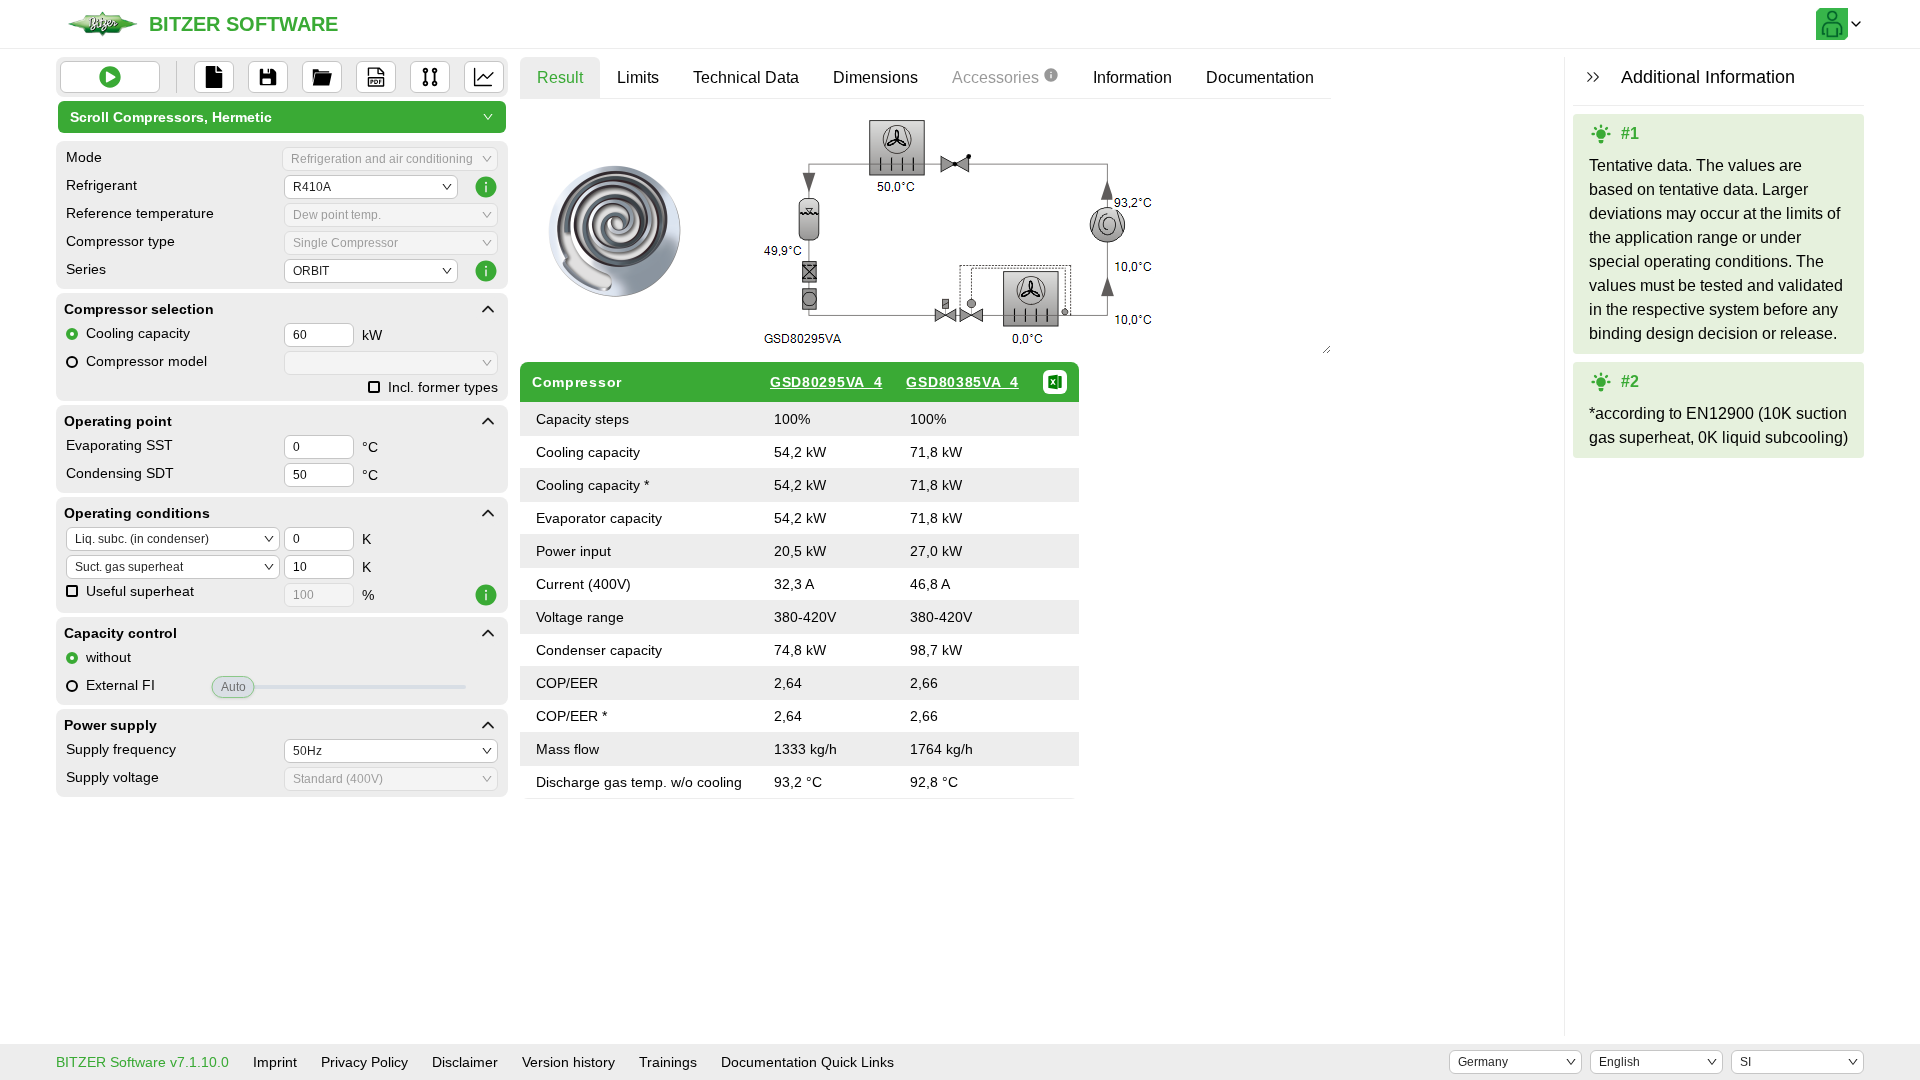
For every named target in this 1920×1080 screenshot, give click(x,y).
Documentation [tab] (1260, 77)
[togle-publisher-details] (488, 309)
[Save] (268, 77)
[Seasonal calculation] (484, 77)
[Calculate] (110, 77)
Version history (568, 1062)
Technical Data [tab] (746, 77)
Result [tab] (560, 77)
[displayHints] (1593, 77)
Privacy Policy (364, 1062)
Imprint (275, 1062)
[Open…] (322, 77)
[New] (214, 77)
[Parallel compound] (430, 77)
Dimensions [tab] (875, 77)
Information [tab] (1132, 77)
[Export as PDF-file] (376, 77)
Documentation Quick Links (807, 1062)
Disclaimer (465, 1062)
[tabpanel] (925, 456)
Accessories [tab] (995, 77)
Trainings (668, 1062)
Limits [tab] (638, 77)
